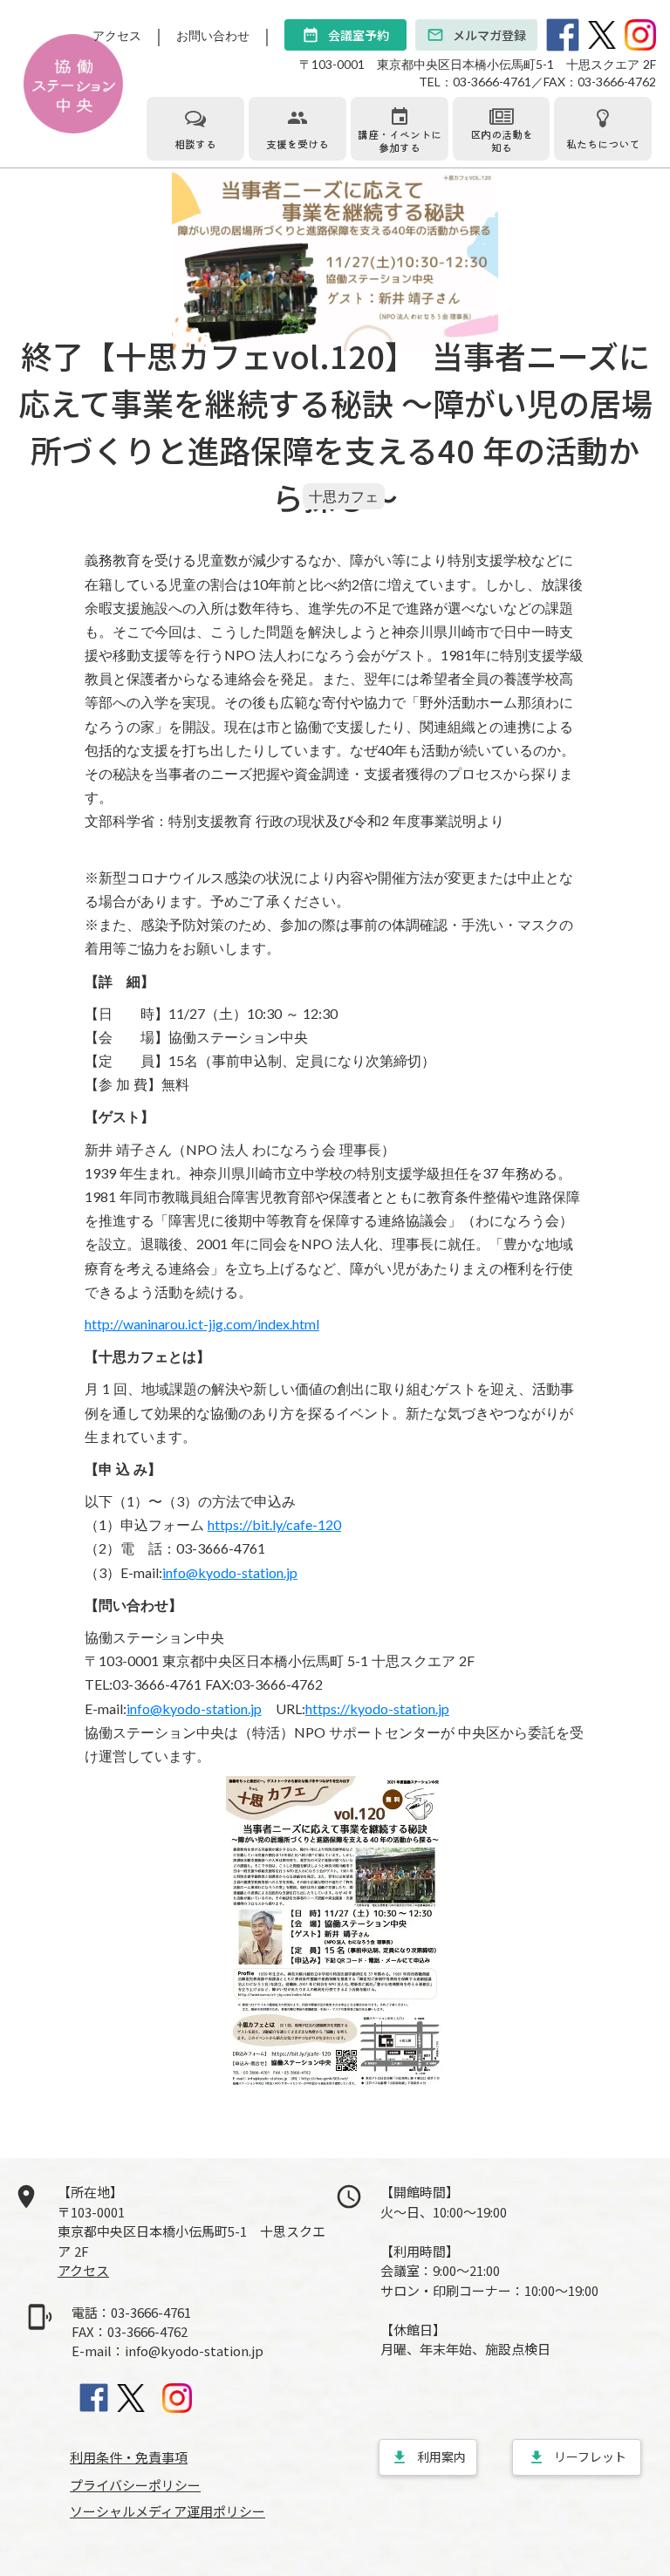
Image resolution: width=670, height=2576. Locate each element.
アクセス (117, 35)
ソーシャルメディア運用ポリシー (167, 2511)
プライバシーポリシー (135, 2485)
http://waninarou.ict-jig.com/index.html (202, 1324)
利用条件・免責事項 (129, 2457)
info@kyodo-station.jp (230, 1572)
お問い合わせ (213, 35)
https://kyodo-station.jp (377, 1708)
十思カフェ (344, 496)
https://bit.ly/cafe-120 (274, 1524)
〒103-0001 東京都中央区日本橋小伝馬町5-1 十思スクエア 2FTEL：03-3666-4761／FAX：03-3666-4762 (478, 73)
